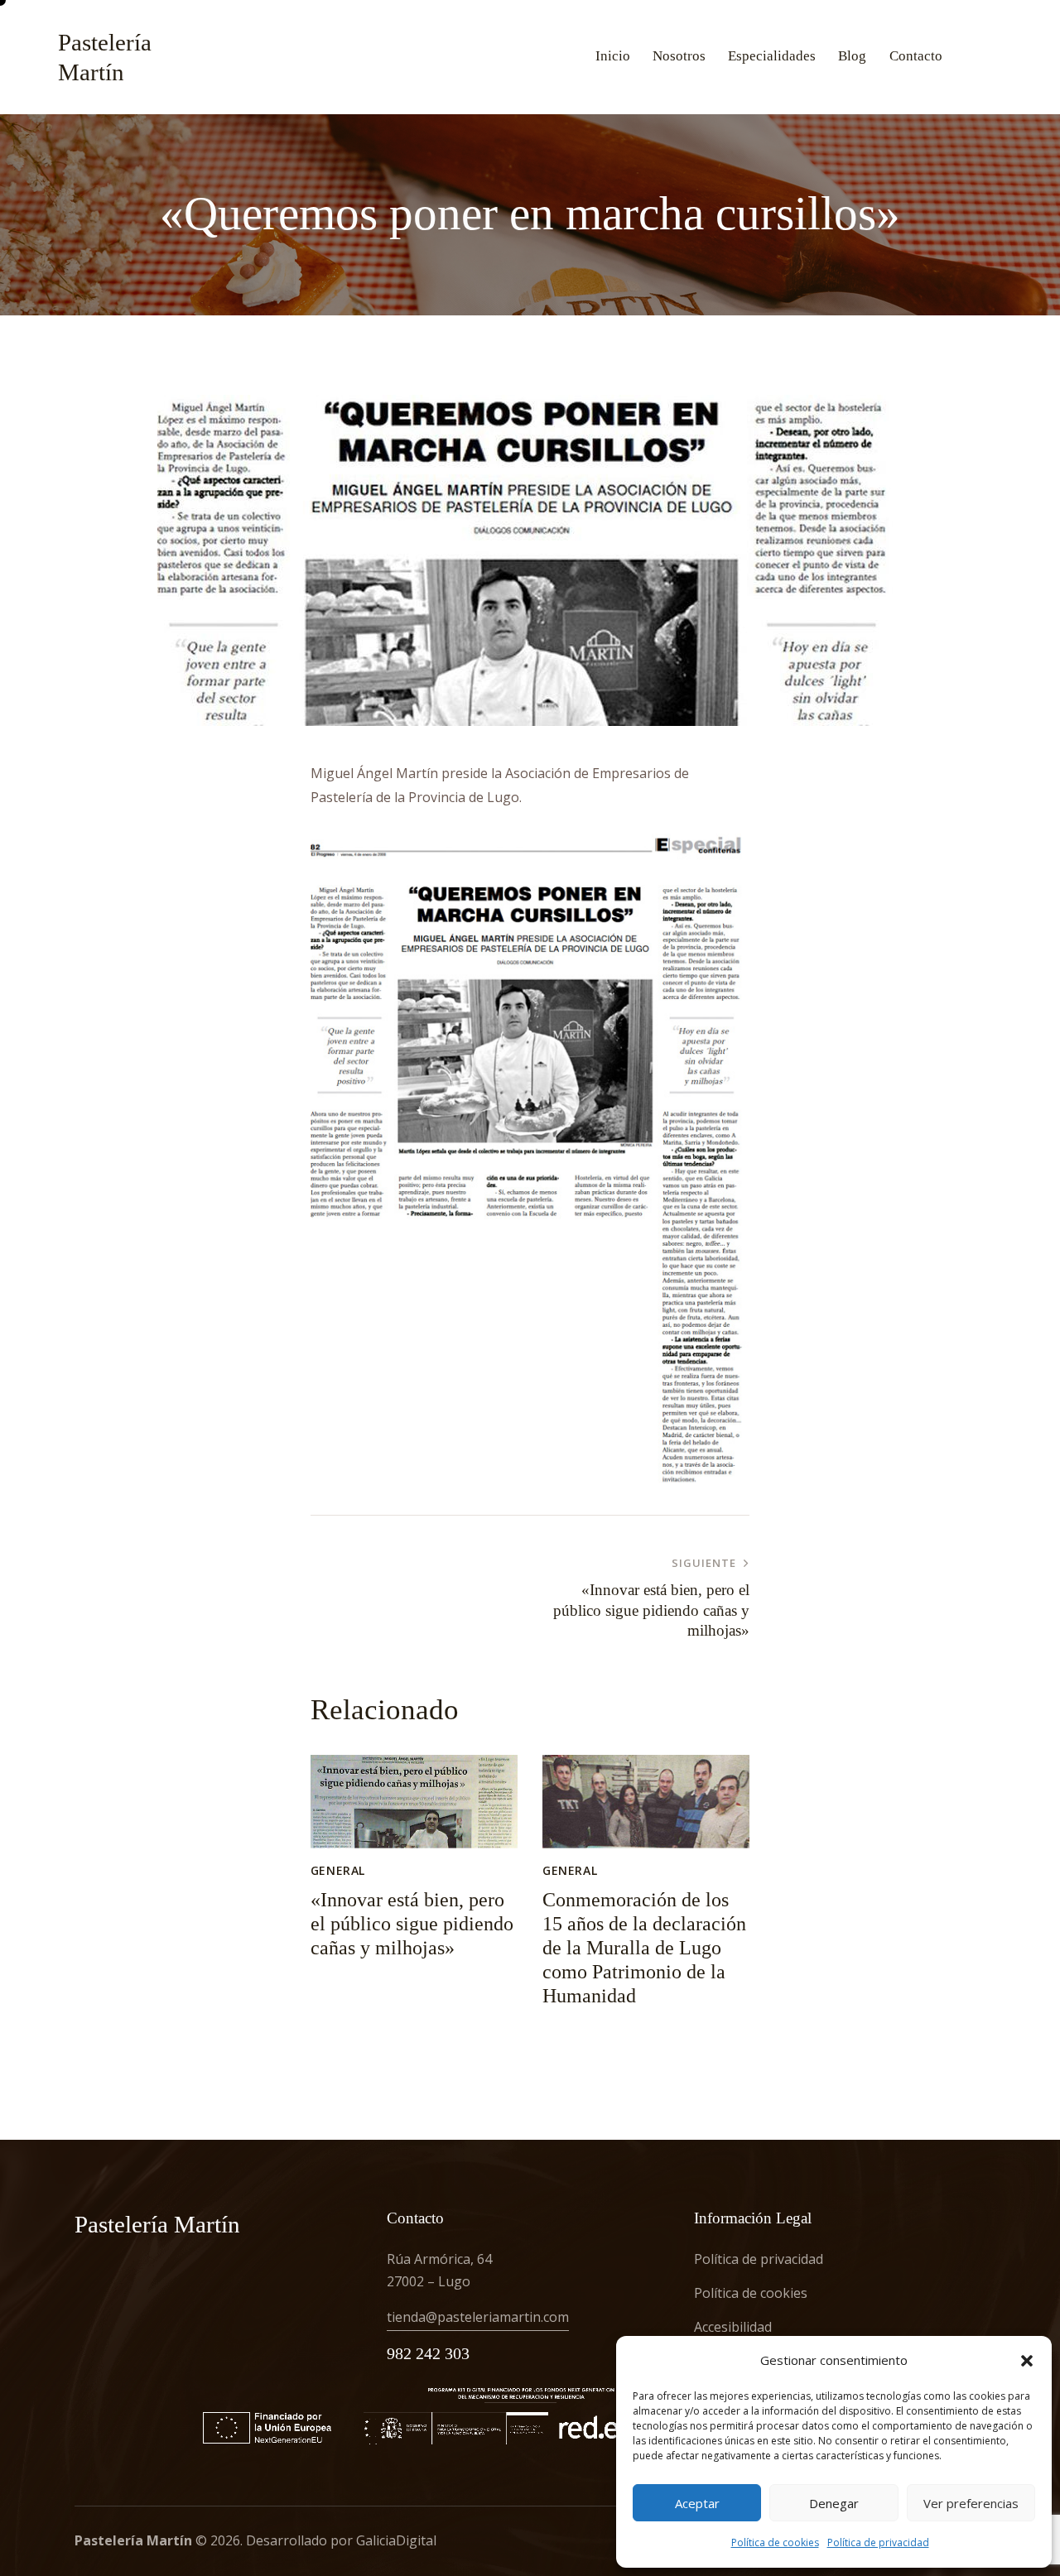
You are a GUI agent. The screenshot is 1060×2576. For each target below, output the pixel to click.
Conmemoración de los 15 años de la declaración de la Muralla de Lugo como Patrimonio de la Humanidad (644, 1947)
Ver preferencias (971, 2503)
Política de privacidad (878, 2542)
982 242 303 (428, 2353)
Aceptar (697, 2503)
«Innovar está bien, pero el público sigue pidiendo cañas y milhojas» (412, 1924)
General (338, 1870)
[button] (1027, 2361)
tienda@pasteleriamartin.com (478, 2317)
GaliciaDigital (396, 2540)
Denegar (834, 2503)
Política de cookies (775, 2542)
